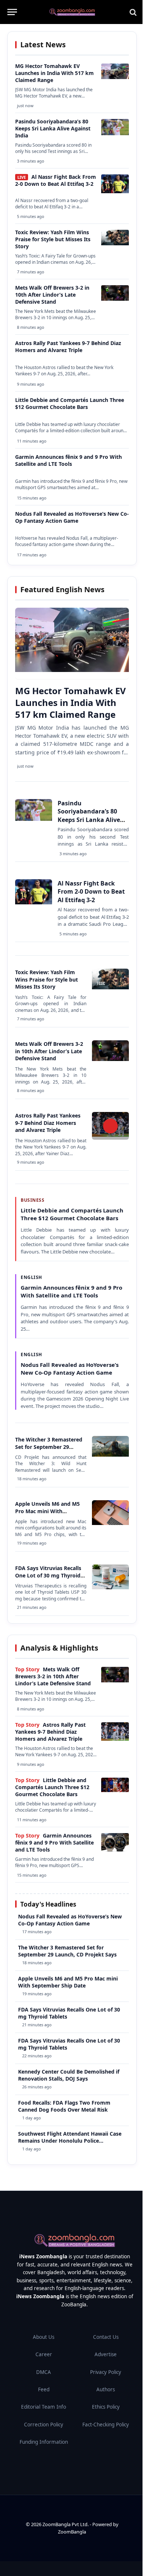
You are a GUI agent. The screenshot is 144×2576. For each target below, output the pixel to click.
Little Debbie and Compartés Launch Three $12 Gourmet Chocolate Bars (70, 403)
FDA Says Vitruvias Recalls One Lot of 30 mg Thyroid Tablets (48, 1575)
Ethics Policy (106, 2407)
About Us (44, 2337)
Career (44, 2354)
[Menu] (12, 12)
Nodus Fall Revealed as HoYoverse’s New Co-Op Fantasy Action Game (72, 517)
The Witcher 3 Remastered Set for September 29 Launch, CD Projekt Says (49, 1447)
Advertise (106, 2354)
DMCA (44, 2372)
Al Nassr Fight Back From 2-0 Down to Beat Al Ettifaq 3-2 (56, 180)
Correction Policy (44, 2425)
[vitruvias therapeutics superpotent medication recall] (110, 1587)
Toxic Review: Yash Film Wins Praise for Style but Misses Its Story (53, 239)
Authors (106, 2389)
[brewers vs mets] (115, 299)
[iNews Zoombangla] (72, 12)
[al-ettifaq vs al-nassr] (115, 191)
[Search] (132, 12)
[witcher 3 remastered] (110, 1455)
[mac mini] (110, 1523)
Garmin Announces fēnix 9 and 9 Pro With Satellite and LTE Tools (68, 460)
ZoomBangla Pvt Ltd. (66, 2524)
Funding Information (44, 2442)
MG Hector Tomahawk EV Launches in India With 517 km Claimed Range (54, 73)
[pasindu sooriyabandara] (115, 133)
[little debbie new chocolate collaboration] (115, 1790)
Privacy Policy (106, 2372)
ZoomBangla (72, 2532)
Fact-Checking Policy (106, 2425)
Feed (44, 2389)
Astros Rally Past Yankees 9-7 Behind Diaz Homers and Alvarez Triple (68, 347)
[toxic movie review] (115, 243)
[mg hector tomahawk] (115, 77)
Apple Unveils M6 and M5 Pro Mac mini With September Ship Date (47, 1511)
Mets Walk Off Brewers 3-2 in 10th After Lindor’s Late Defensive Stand (52, 295)
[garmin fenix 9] (115, 1850)
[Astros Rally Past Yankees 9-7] (115, 1739)
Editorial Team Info (44, 2407)
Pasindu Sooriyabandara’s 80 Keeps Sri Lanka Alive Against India (53, 128)
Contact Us (106, 2337)
